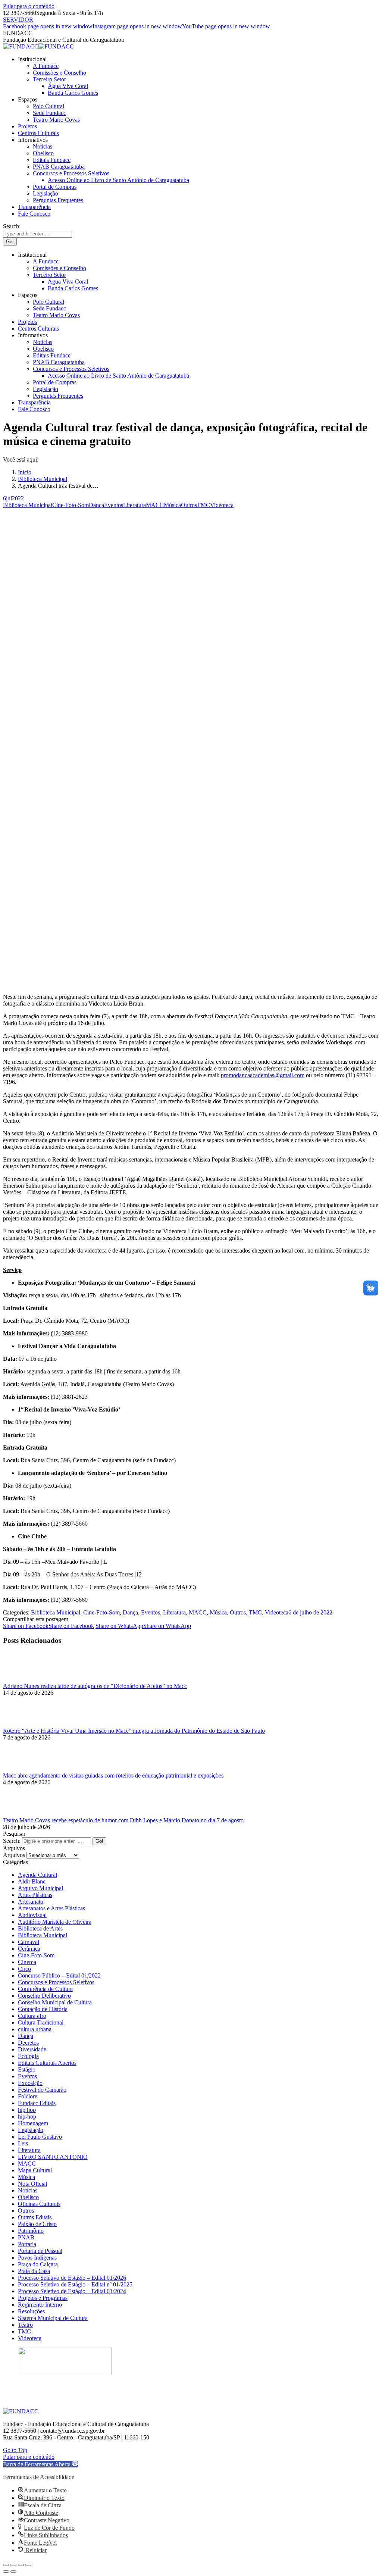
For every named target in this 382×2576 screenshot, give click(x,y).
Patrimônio (31, 2231)
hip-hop (27, 2117)
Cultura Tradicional (41, 2022)
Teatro (25, 2325)
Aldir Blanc (32, 1881)
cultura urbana (35, 2029)
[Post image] (24, 1679)
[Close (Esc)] (6, 2565)
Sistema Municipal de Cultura (53, 2318)
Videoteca (222, 505)
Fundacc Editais (37, 2103)
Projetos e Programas (43, 2298)
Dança (96, 505)
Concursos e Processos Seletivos (56, 1982)
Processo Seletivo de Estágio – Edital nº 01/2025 (75, 2284)
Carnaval (29, 1942)
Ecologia (28, 2056)
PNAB (26, 2237)
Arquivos (14, 1855)
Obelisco (28, 2197)
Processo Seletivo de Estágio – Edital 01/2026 (72, 2278)
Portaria (27, 2244)
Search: (12, 1841)
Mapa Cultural (35, 2170)
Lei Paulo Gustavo (40, 2137)
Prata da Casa (34, 2271)
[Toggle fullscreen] (21, 2565)
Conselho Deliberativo (44, 1996)
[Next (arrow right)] (13, 2572)
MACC (155, 505)
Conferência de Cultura (45, 1989)
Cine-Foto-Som (71, 505)
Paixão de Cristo (37, 2224)
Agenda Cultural (37, 1875)
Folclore (28, 2096)
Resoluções (31, 2311)
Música (172, 505)
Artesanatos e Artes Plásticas (51, 1908)
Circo (24, 1969)
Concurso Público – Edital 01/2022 (59, 1975)
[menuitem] (32, 59)
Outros (189, 505)
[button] (40, 2464)
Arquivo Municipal (40, 1888)
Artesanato (31, 1902)
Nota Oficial (32, 2184)
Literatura (134, 505)
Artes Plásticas (35, 1895)
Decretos (28, 2043)
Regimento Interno (40, 2305)
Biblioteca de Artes (40, 1928)
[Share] (13, 2565)
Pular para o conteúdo (29, 6)
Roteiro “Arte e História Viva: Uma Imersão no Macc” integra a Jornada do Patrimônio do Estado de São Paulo (134, 1731)
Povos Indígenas (37, 2258)
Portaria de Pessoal (40, 2251)
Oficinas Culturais (39, 2204)
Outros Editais (35, 2217)
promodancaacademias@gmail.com (263, 1075)
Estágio (27, 2069)
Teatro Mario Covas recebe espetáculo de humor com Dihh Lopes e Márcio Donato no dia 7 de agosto (123, 1820)
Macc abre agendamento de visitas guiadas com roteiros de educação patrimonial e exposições (113, 1775)
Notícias (28, 2190)
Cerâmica (29, 1949)
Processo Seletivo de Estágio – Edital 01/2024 (72, 2291)
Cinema (27, 1962)
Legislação (31, 2130)
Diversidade (32, 2049)
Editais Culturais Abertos (47, 2063)
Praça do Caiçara (38, 2264)
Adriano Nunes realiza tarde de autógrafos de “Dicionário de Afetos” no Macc (95, 1686)
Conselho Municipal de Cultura (55, 2002)
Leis (23, 2143)
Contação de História (43, 2009)
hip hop (27, 2110)
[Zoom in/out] (28, 2565)
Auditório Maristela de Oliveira (55, 1922)
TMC (203, 505)
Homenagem (33, 2123)
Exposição (30, 2083)
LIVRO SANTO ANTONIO (53, 2157)
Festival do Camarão (42, 2090)
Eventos (114, 505)
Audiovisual (32, 1915)
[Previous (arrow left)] (6, 2572)
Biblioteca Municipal (28, 505)
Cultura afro (32, 2016)
